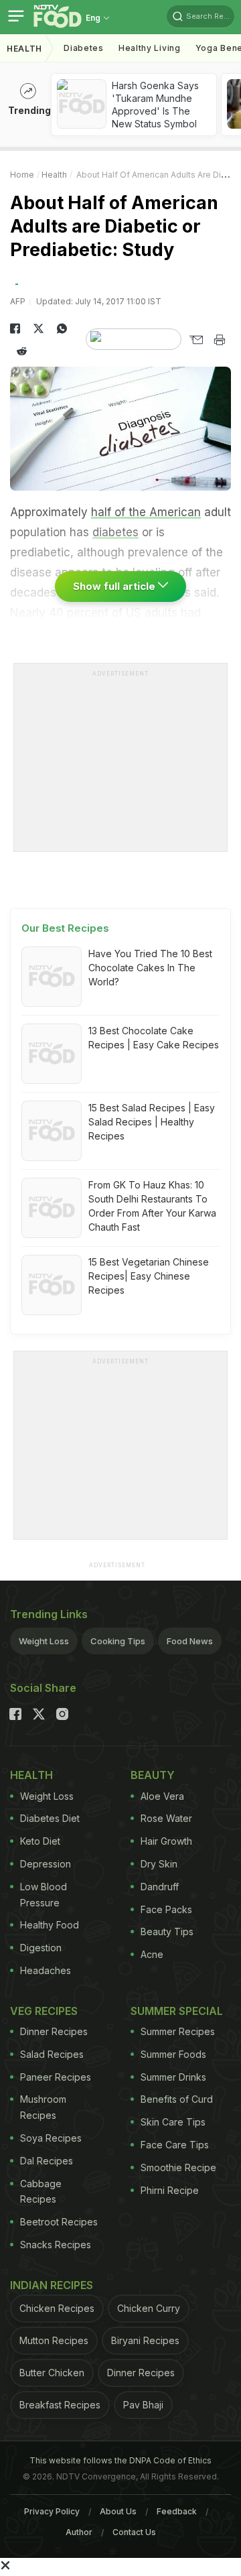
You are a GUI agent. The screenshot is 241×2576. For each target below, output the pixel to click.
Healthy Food (50, 1925)
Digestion (41, 1948)
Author (79, 2532)
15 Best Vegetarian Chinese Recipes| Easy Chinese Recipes (149, 1276)
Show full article (115, 586)
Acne (152, 1954)
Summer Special (177, 2011)
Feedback (177, 2511)
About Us (118, 2511)
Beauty (153, 1775)
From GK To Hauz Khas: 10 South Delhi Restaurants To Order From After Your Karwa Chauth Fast (152, 1206)
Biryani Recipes (145, 2340)
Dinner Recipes (54, 2031)
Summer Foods (173, 2054)
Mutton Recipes (54, 2340)
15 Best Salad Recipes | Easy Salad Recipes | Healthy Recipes (152, 1122)
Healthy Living (150, 48)
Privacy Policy (52, 2511)
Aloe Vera (162, 1796)
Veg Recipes (44, 2011)
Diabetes (84, 48)
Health (24, 49)
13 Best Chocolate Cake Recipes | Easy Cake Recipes (154, 1038)
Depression (46, 1864)
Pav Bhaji (143, 2405)
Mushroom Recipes (43, 2107)
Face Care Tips (175, 2145)
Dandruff (160, 1887)
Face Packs (166, 1909)
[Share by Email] (196, 340)
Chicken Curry (149, 2308)
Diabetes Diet (50, 1818)
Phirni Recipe (170, 2190)
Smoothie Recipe (178, 2167)
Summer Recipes (178, 2031)
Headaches (46, 1970)
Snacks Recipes (56, 2245)
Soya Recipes (51, 2138)
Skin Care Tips (173, 2122)
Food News (190, 1641)
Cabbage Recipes (41, 2192)
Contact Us (134, 2532)
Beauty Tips (167, 1931)
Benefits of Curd (177, 2099)
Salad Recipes (52, 2054)
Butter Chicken (52, 2373)
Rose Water (166, 1818)
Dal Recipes (47, 2161)
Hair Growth (166, 1841)
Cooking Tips (118, 1641)
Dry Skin (159, 1864)
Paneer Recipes (56, 2077)
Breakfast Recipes (60, 2405)
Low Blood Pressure (44, 1895)
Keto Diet (40, 1841)
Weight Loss (44, 1641)
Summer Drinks (173, 2077)
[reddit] (22, 351)
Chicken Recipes (57, 2308)
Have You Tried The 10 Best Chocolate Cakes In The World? (150, 968)
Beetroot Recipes (59, 2222)
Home (22, 175)
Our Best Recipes (65, 928)
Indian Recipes (52, 2285)
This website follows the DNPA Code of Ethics (120, 2460)
